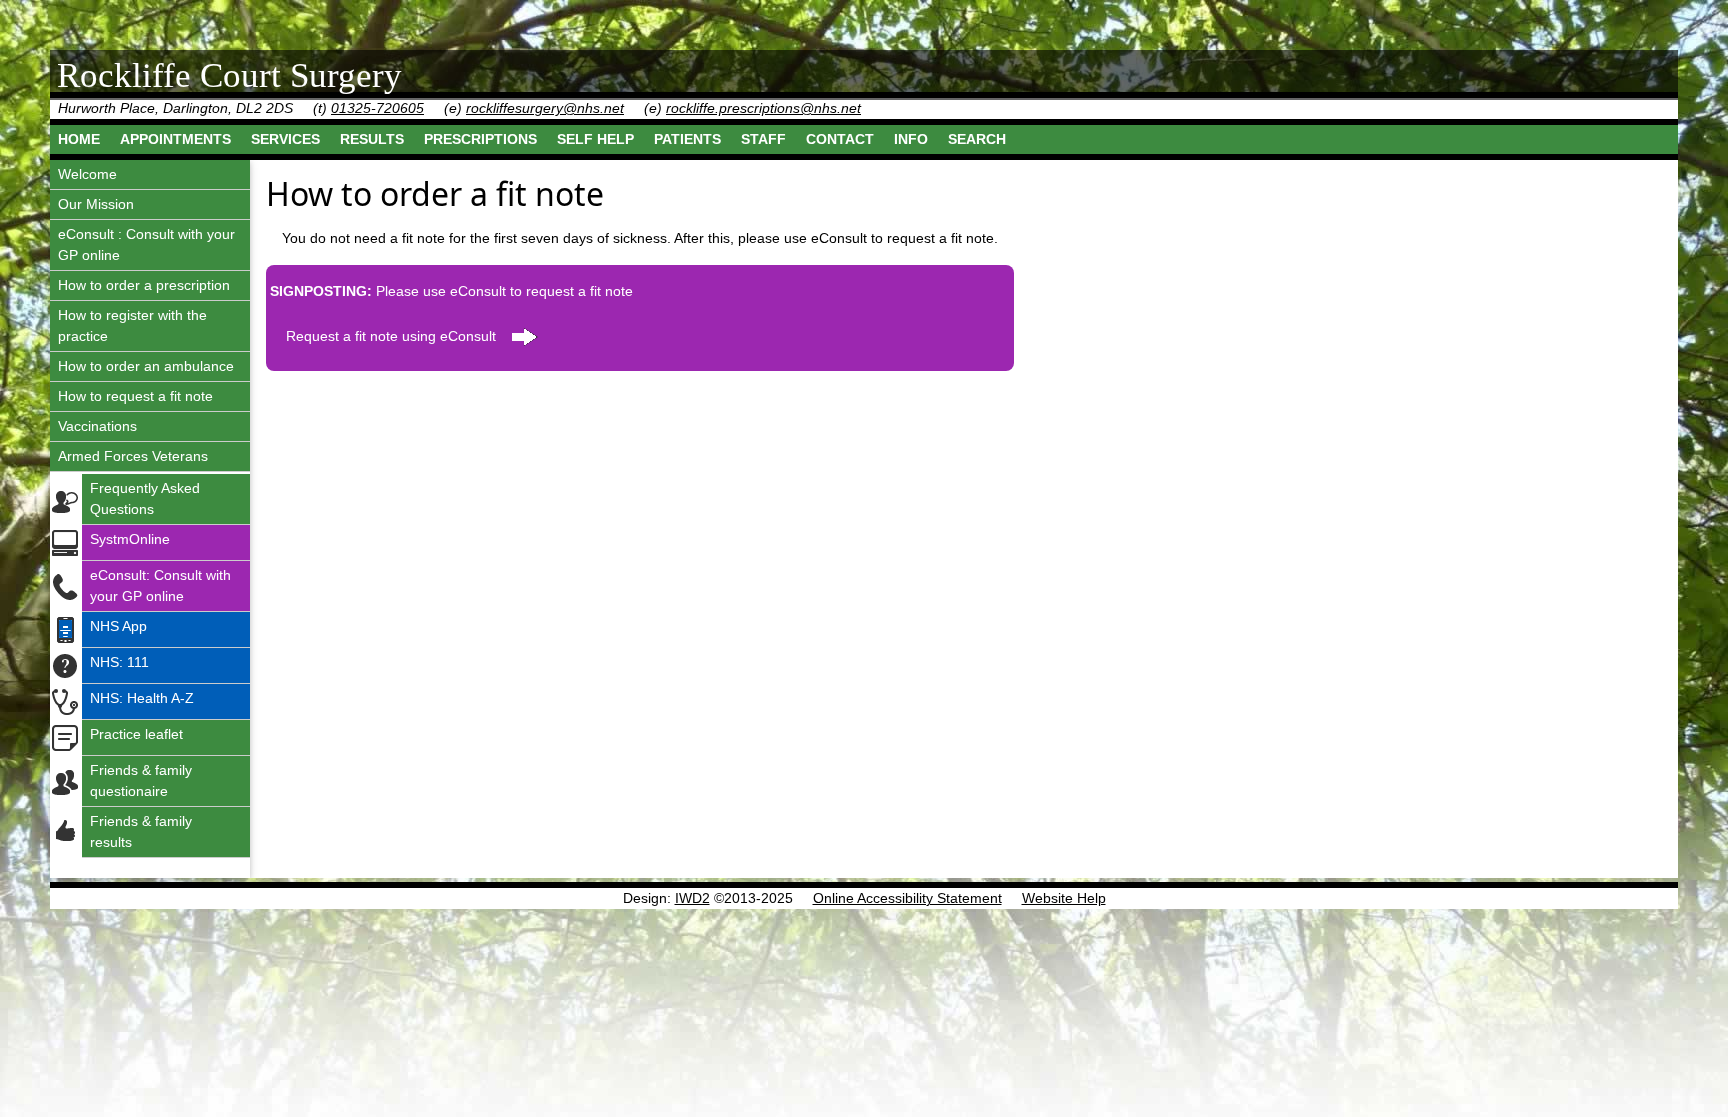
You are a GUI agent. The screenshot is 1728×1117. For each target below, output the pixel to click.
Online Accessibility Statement (907, 898)
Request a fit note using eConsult (391, 336)
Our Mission (96, 204)
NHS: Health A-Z (142, 698)
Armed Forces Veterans (133, 456)
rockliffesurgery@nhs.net (545, 108)
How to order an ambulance (146, 366)
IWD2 (692, 898)
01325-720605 (377, 108)
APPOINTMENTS (175, 139)
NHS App (118, 626)
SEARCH (977, 139)
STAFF (763, 139)
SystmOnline (130, 539)
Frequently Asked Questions (145, 498)
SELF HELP (595, 139)
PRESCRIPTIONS (480, 139)
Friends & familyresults (141, 831)
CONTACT (840, 139)
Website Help (1064, 898)
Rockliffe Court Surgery (229, 75)
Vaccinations (97, 426)
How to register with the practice (132, 325)
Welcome (87, 174)
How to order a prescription (144, 285)
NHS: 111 (119, 662)
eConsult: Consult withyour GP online (160, 585)
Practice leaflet (136, 734)
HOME (79, 139)
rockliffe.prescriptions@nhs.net (763, 108)
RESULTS (372, 139)
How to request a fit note (135, 396)
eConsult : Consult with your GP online (146, 244)
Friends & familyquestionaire (141, 780)
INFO (911, 139)
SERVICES (285, 139)
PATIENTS (687, 139)
